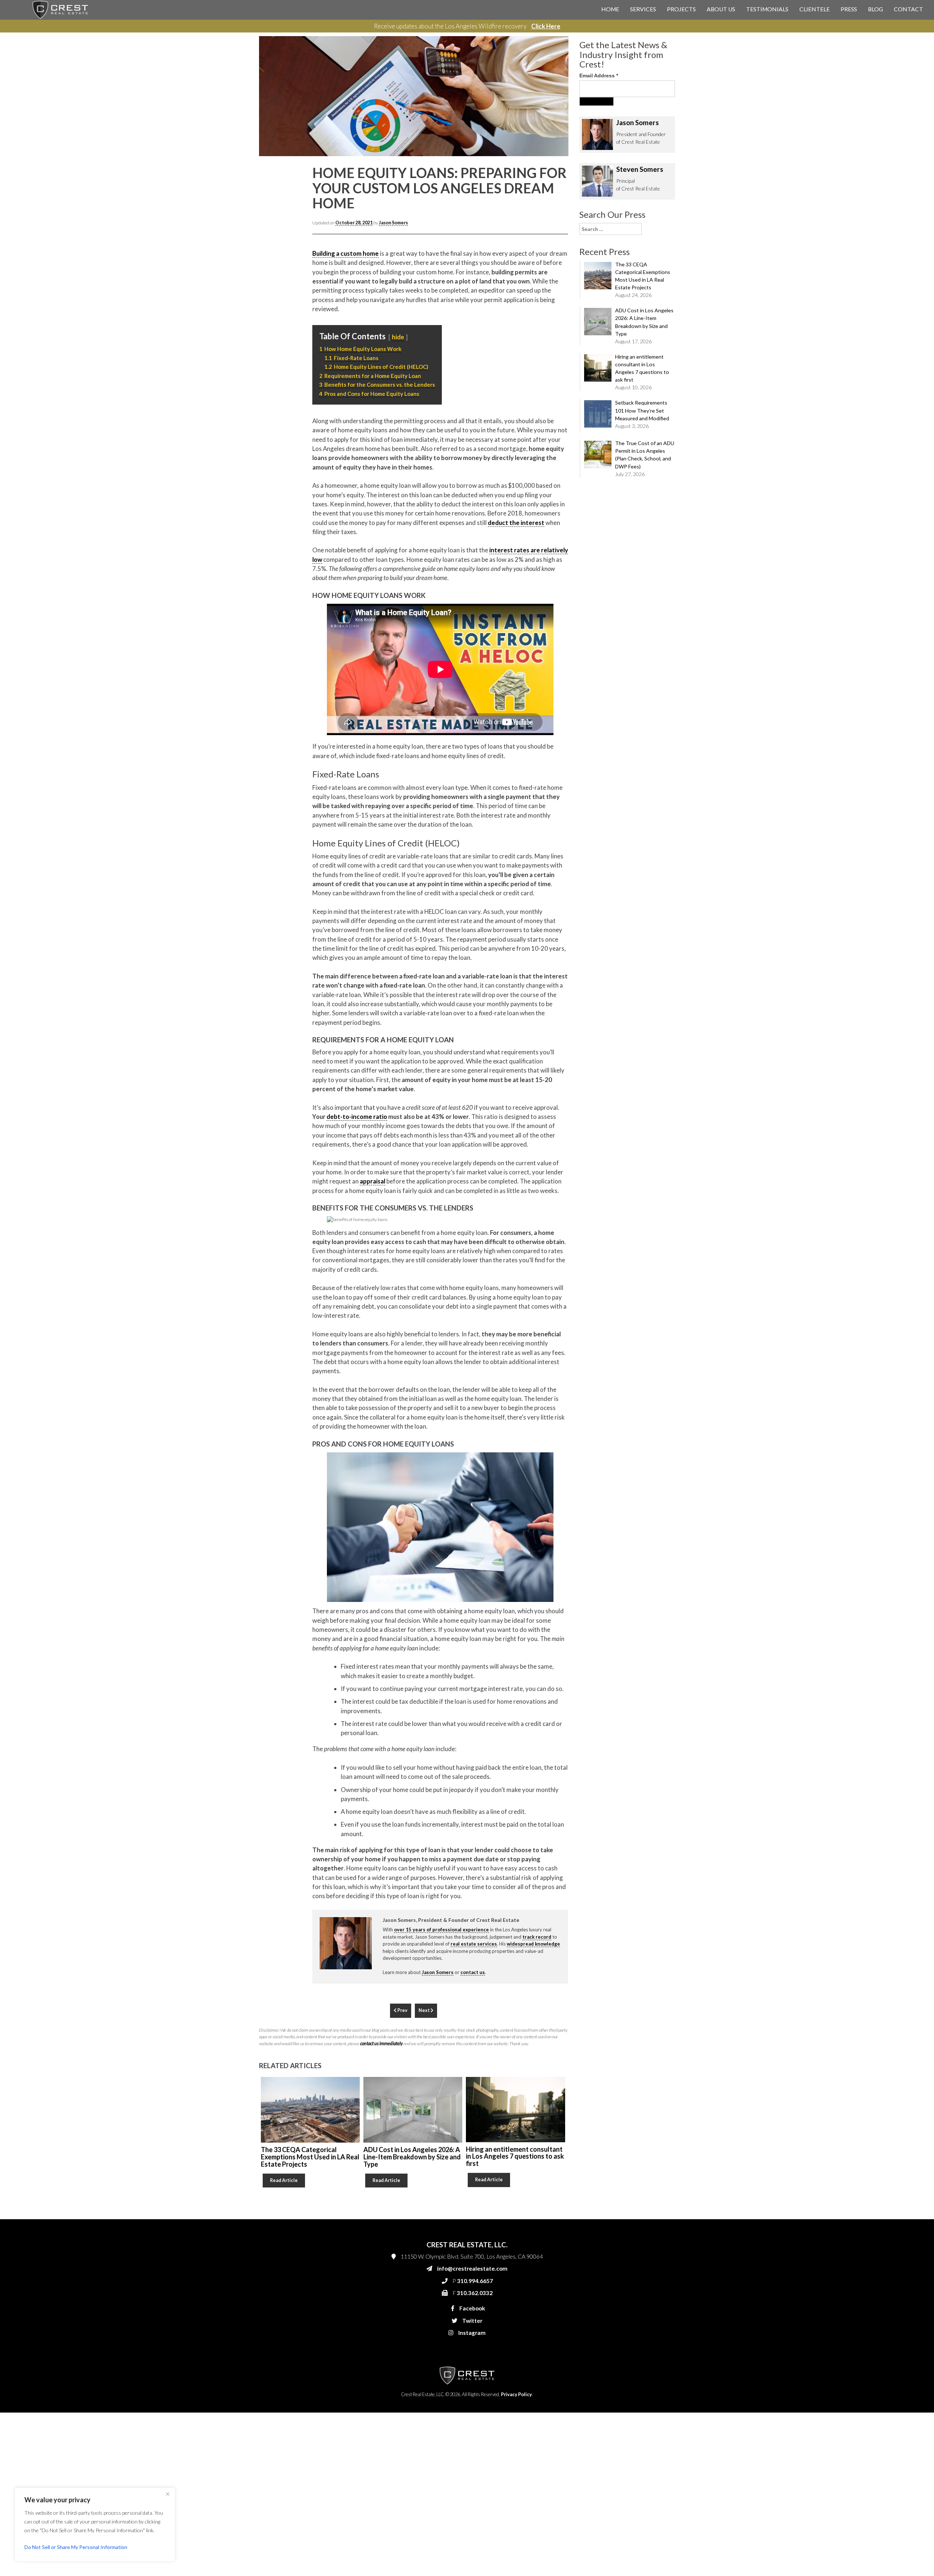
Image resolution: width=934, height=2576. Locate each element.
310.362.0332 (549, 172)
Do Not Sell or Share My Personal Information (76, 2547)
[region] (95, 2525)
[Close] (167, 2494)
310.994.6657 (551, 158)
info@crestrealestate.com (562, 143)
